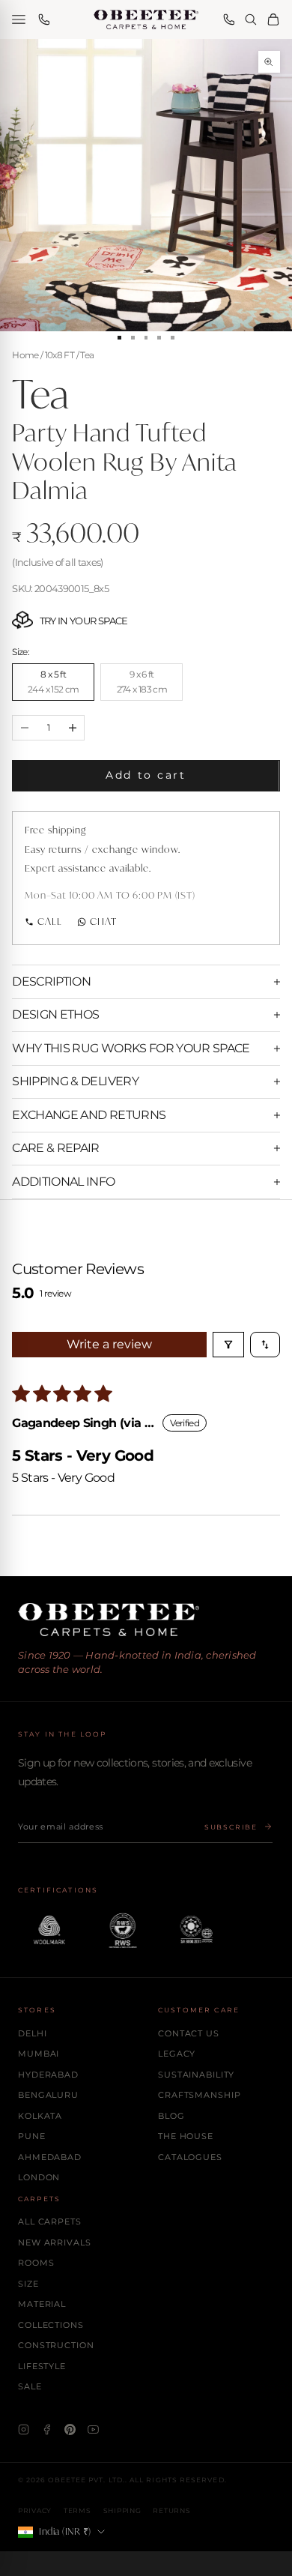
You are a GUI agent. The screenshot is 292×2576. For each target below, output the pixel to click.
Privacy (35, 2510)
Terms (77, 2510)
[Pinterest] (70, 2429)
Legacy (177, 2054)
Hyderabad (48, 2075)
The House (186, 2136)
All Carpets (50, 2221)
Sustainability (196, 2075)
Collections (51, 2325)
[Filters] (228, 1345)
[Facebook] (47, 2429)
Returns (171, 2510)
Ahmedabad (50, 2157)
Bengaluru (48, 2095)
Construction (56, 2345)
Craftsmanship (199, 2095)
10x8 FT (60, 355)
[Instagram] (24, 2429)
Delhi (32, 2033)
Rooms (36, 2263)
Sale (30, 2386)
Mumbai (39, 2054)
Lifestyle (42, 2366)
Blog (171, 2116)
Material (42, 2304)
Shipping (122, 2510)
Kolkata (40, 2116)
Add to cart (146, 775)
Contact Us (189, 2033)
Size (28, 2284)
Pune (32, 2136)
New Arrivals (55, 2242)
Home (25, 355)
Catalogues (190, 2157)
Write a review (109, 1344)
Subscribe (231, 1827)
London (39, 2177)
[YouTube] (93, 2429)
